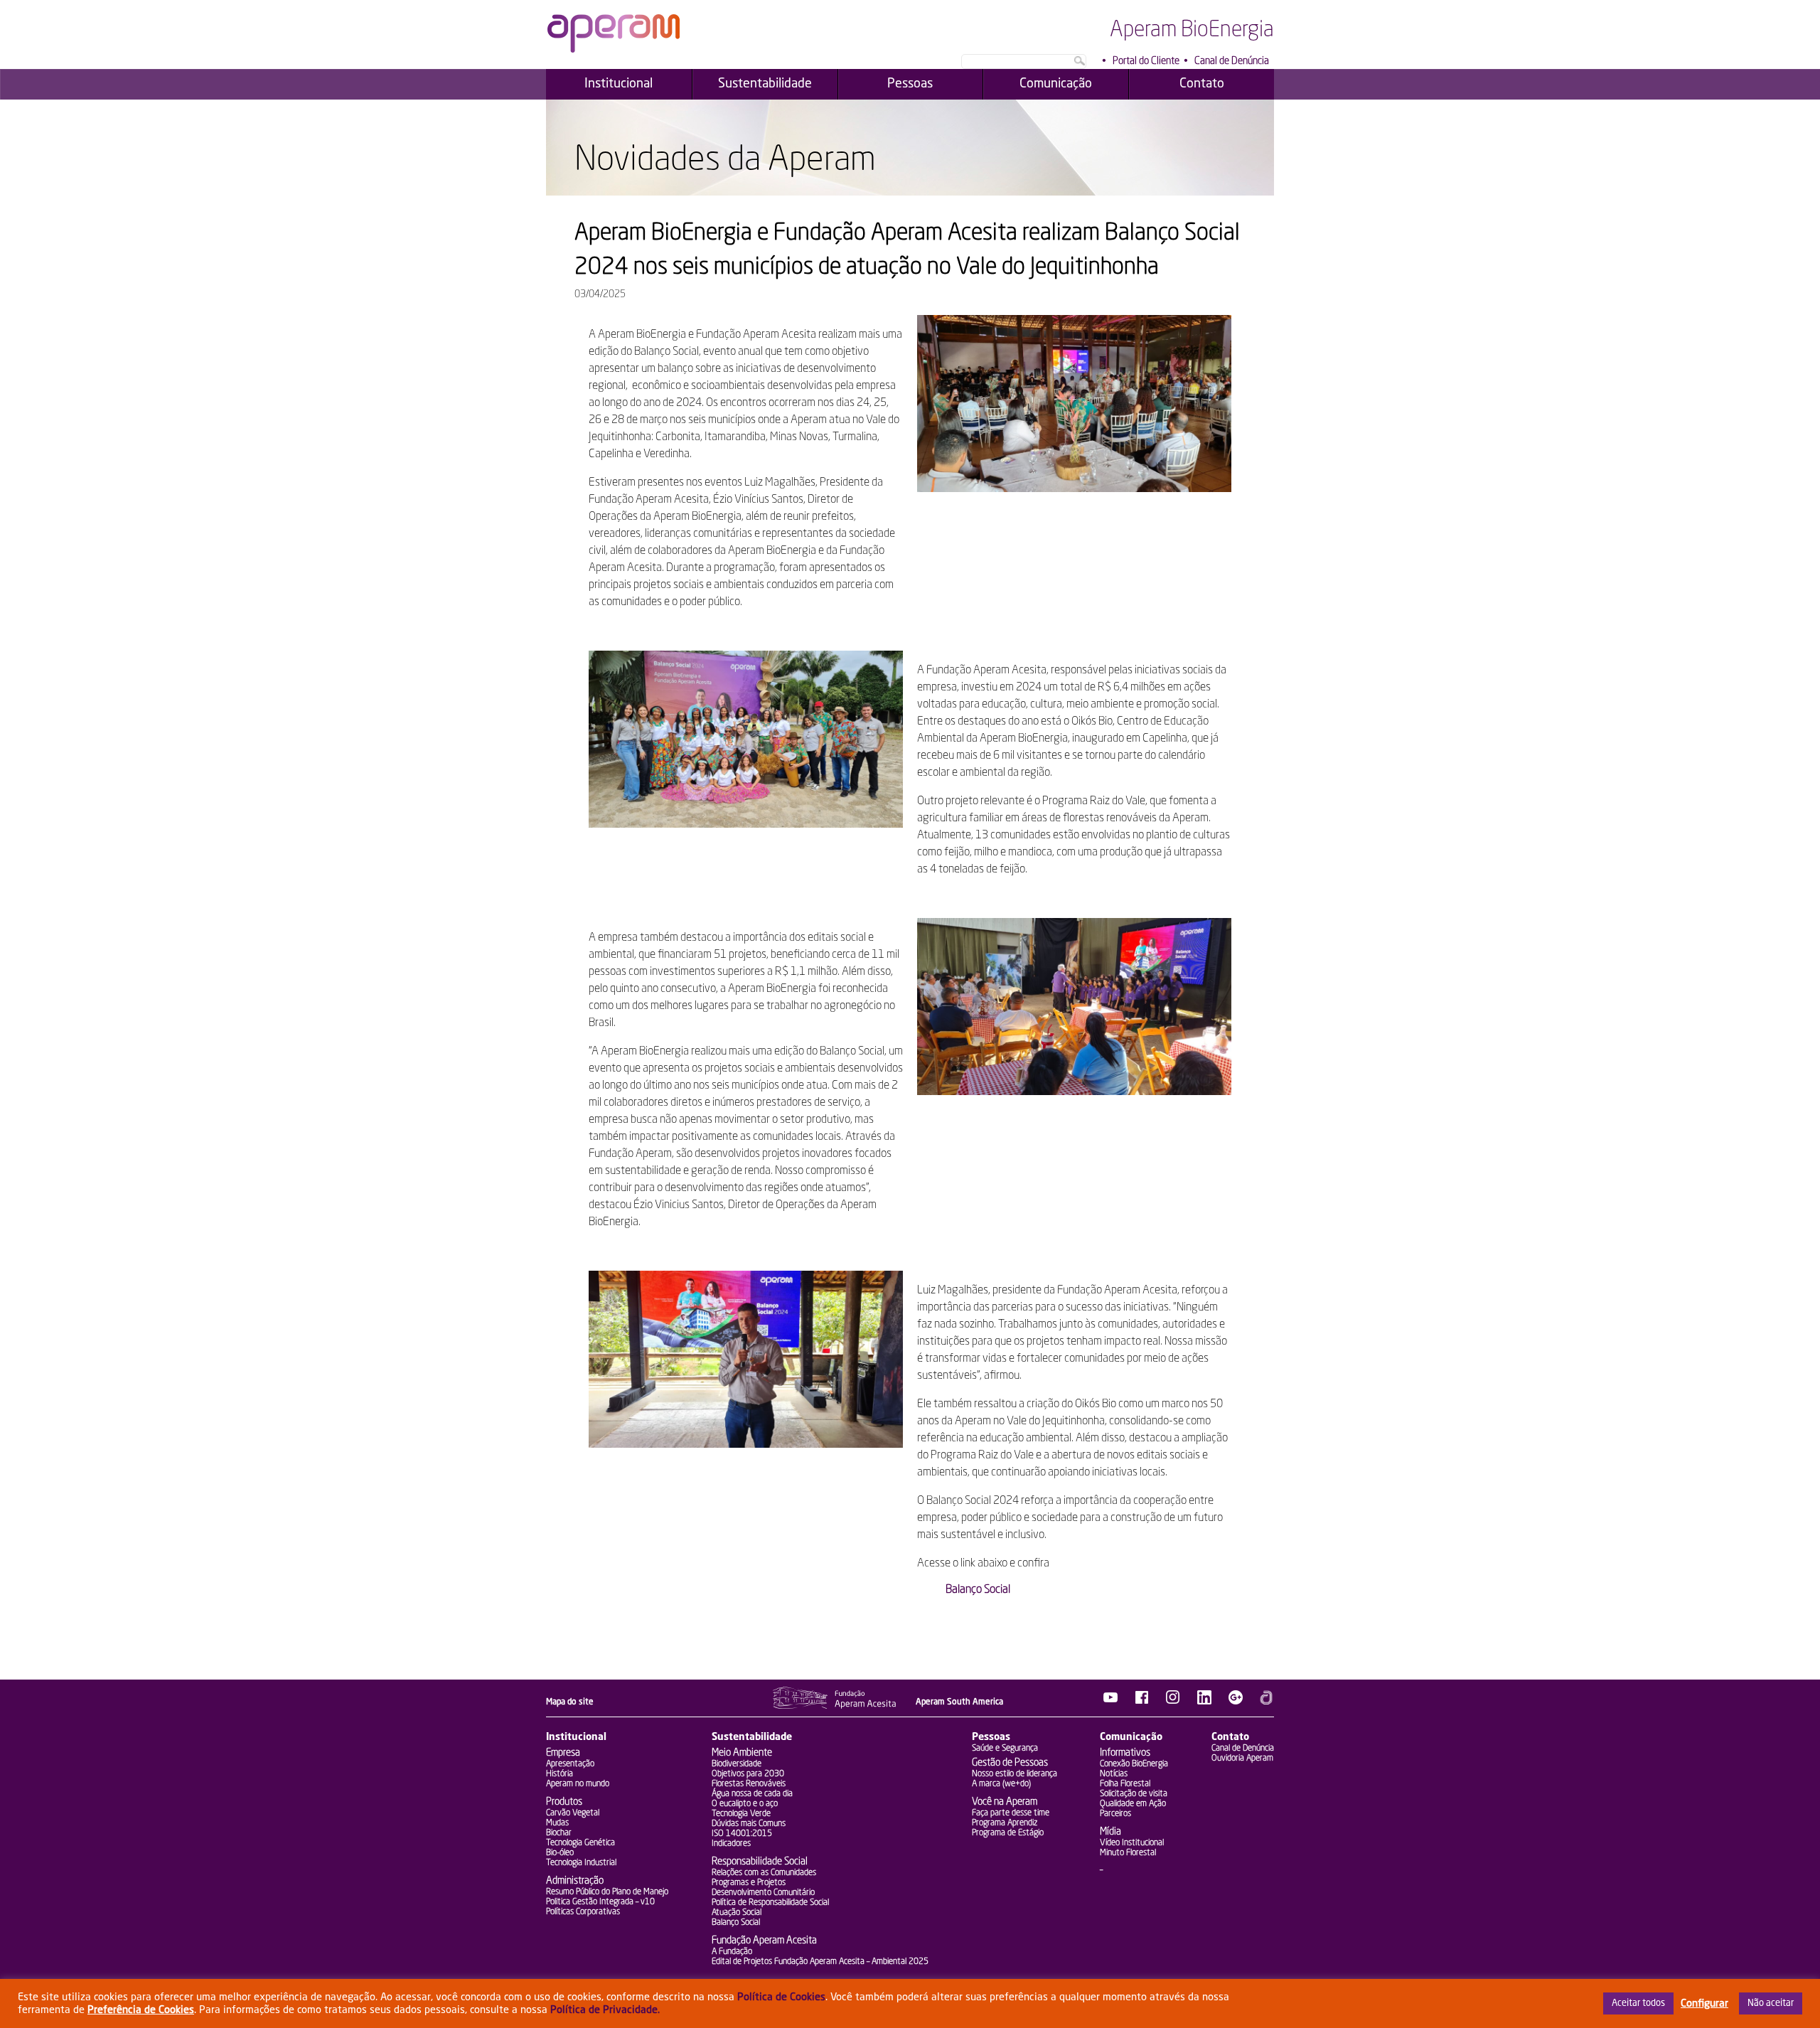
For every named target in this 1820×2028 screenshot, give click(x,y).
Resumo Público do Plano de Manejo (607, 1892)
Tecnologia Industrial (581, 1863)
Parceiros (1115, 1814)
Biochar (559, 1833)
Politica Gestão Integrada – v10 (600, 1902)
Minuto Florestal (1128, 1853)
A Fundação (732, 1952)
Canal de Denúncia (1232, 61)
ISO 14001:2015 (742, 1834)
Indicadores (731, 1844)
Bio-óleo (560, 1853)
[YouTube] (1110, 1702)
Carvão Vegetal (573, 1813)
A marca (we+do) (1001, 1784)
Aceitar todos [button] (1638, 2003)
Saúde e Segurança (1005, 1749)
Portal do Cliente (1146, 61)
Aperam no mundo (578, 1784)
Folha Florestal (1125, 1784)
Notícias (1114, 1774)
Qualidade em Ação (1133, 1804)
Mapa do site (570, 1702)
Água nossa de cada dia (752, 1794)
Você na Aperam (1005, 1802)
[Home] (614, 50)
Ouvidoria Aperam (1242, 1759)
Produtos (564, 1802)
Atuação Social (737, 1913)
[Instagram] (1173, 1702)
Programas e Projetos (749, 1883)
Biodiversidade (737, 1764)
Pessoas (991, 1737)
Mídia (1110, 1832)
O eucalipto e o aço (745, 1804)
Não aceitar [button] (1771, 2003)
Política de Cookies (781, 1997)
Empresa (563, 1753)
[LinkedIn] (1204, 1702)
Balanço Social (978, 1590)
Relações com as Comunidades (764, 1873)
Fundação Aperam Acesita (764, 1941)
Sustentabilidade (752, 1737)
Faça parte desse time (1011, 1813)
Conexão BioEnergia (1134, 1764)
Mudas (557, 1823)
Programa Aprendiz (1005, 1823)
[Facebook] (1142, 1702)
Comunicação (1131, 1737)
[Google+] (1236, 1702)
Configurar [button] (1704, 2004)
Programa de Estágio (1008, 1833)
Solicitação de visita (1134, 1794)
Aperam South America (959, 1702)
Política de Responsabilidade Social (770, 1903)
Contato (1230, 1737)
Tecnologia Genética (580, 1843)
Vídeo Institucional (1132, 1843)
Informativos (1125, 1753)
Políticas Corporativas (583, 1912)
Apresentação (570, 1764)
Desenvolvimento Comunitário (763, 1893)
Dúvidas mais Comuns (749, 1824)
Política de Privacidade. (605, 2010)
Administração (575, 1881)
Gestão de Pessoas (1010, 1763)
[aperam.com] (1267, 1702)
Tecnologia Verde (741, 1814)
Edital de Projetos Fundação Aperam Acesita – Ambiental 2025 (820, 1962)
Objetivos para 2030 (748, 1774)
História (560, 1774)
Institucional (576, 1737)
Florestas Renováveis (749, 1784)
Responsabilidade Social (760, 1862)
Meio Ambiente (742, 1753)
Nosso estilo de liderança (1015, 1774)
